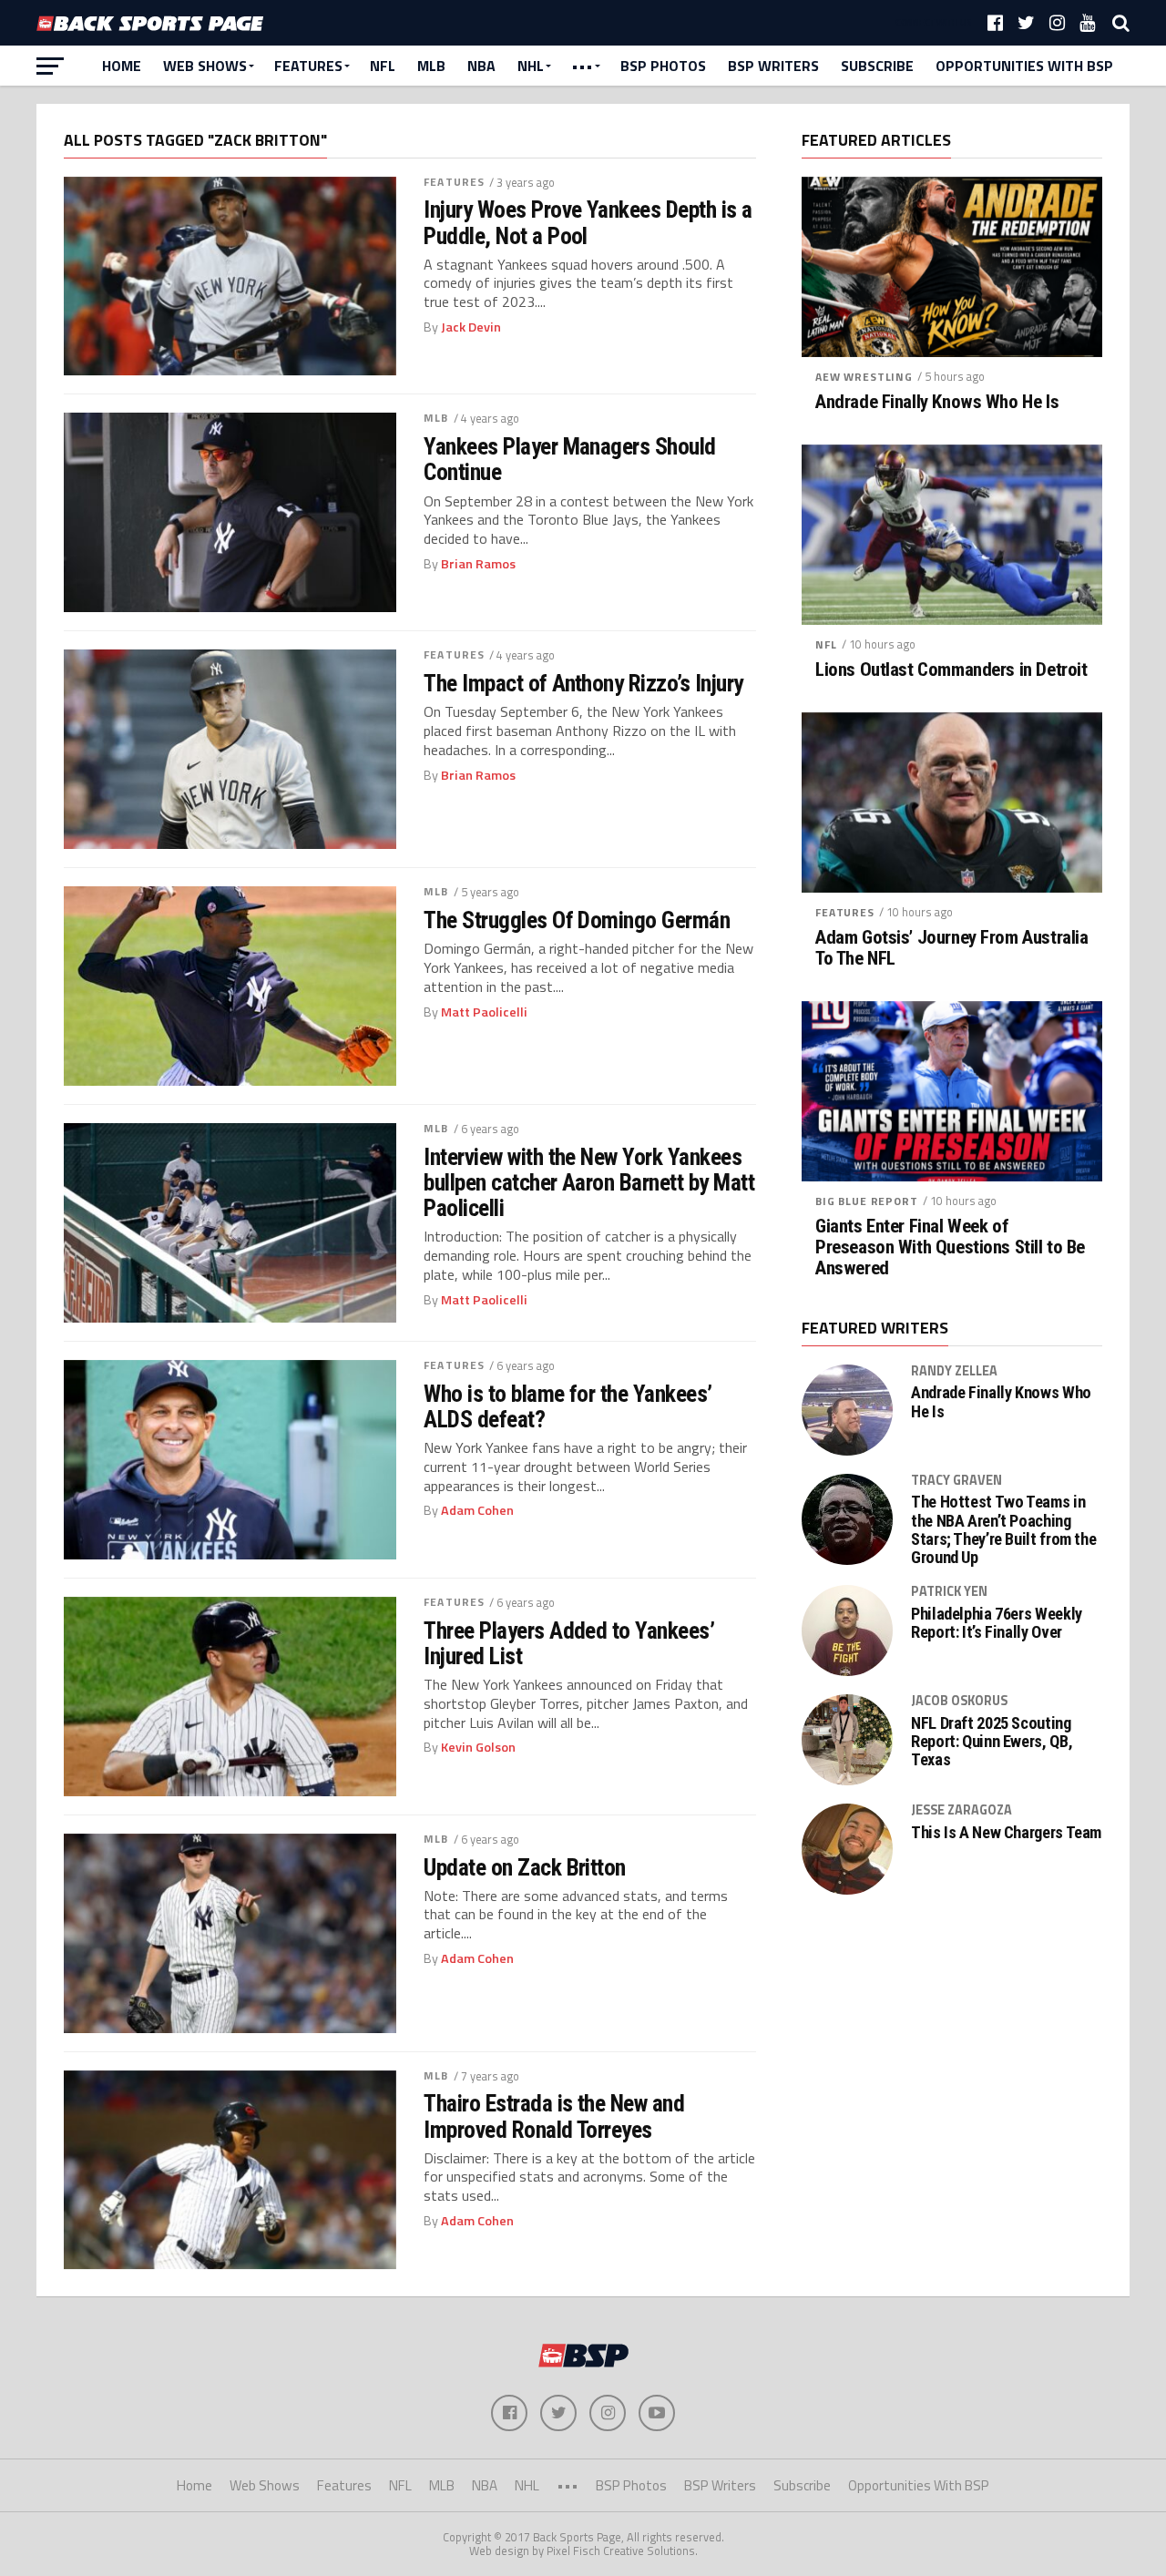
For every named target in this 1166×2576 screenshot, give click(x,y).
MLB (431, 66)
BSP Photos (663, 66)
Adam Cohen (477, 1510)
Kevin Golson (478, 1747)
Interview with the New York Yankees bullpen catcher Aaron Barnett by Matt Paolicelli (589, 1182)
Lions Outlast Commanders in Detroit (951, 670)
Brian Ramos (478, 564)
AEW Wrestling (864, 377)
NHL (531, 66)
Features (308, 66)
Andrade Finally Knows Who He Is (937, 402)
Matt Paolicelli (484, 1012)
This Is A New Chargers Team (1006, 1833)
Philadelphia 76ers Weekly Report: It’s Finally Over (997, 1623)
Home (122, 66)
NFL (383, 66)
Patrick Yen (949, 1591)
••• (582, 66)
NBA (481, 66)
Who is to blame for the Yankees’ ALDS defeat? (568, 1406)
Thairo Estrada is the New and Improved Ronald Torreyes (554, 2116)
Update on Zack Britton (525, 1867)
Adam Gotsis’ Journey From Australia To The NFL (951, 948)
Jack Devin (471, 327)
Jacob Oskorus (959, 1701)
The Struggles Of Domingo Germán (577, 920)
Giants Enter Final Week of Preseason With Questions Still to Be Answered (950, 1247)
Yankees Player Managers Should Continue (570, 459)
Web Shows (205, 66)
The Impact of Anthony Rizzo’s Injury (583, 683)
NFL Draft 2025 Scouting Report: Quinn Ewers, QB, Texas (992, 1742)
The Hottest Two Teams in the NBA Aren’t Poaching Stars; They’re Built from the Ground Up (1003, 1530)
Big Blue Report (867, 1201)
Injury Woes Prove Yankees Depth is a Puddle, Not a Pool (588, 222)
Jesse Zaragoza (961, 1810)
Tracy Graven (956, 1480)
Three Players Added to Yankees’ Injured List (569, 1643)
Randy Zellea (954, 1371)
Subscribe (877, 66)
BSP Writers (773, 66)
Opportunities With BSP (1024, 66)
